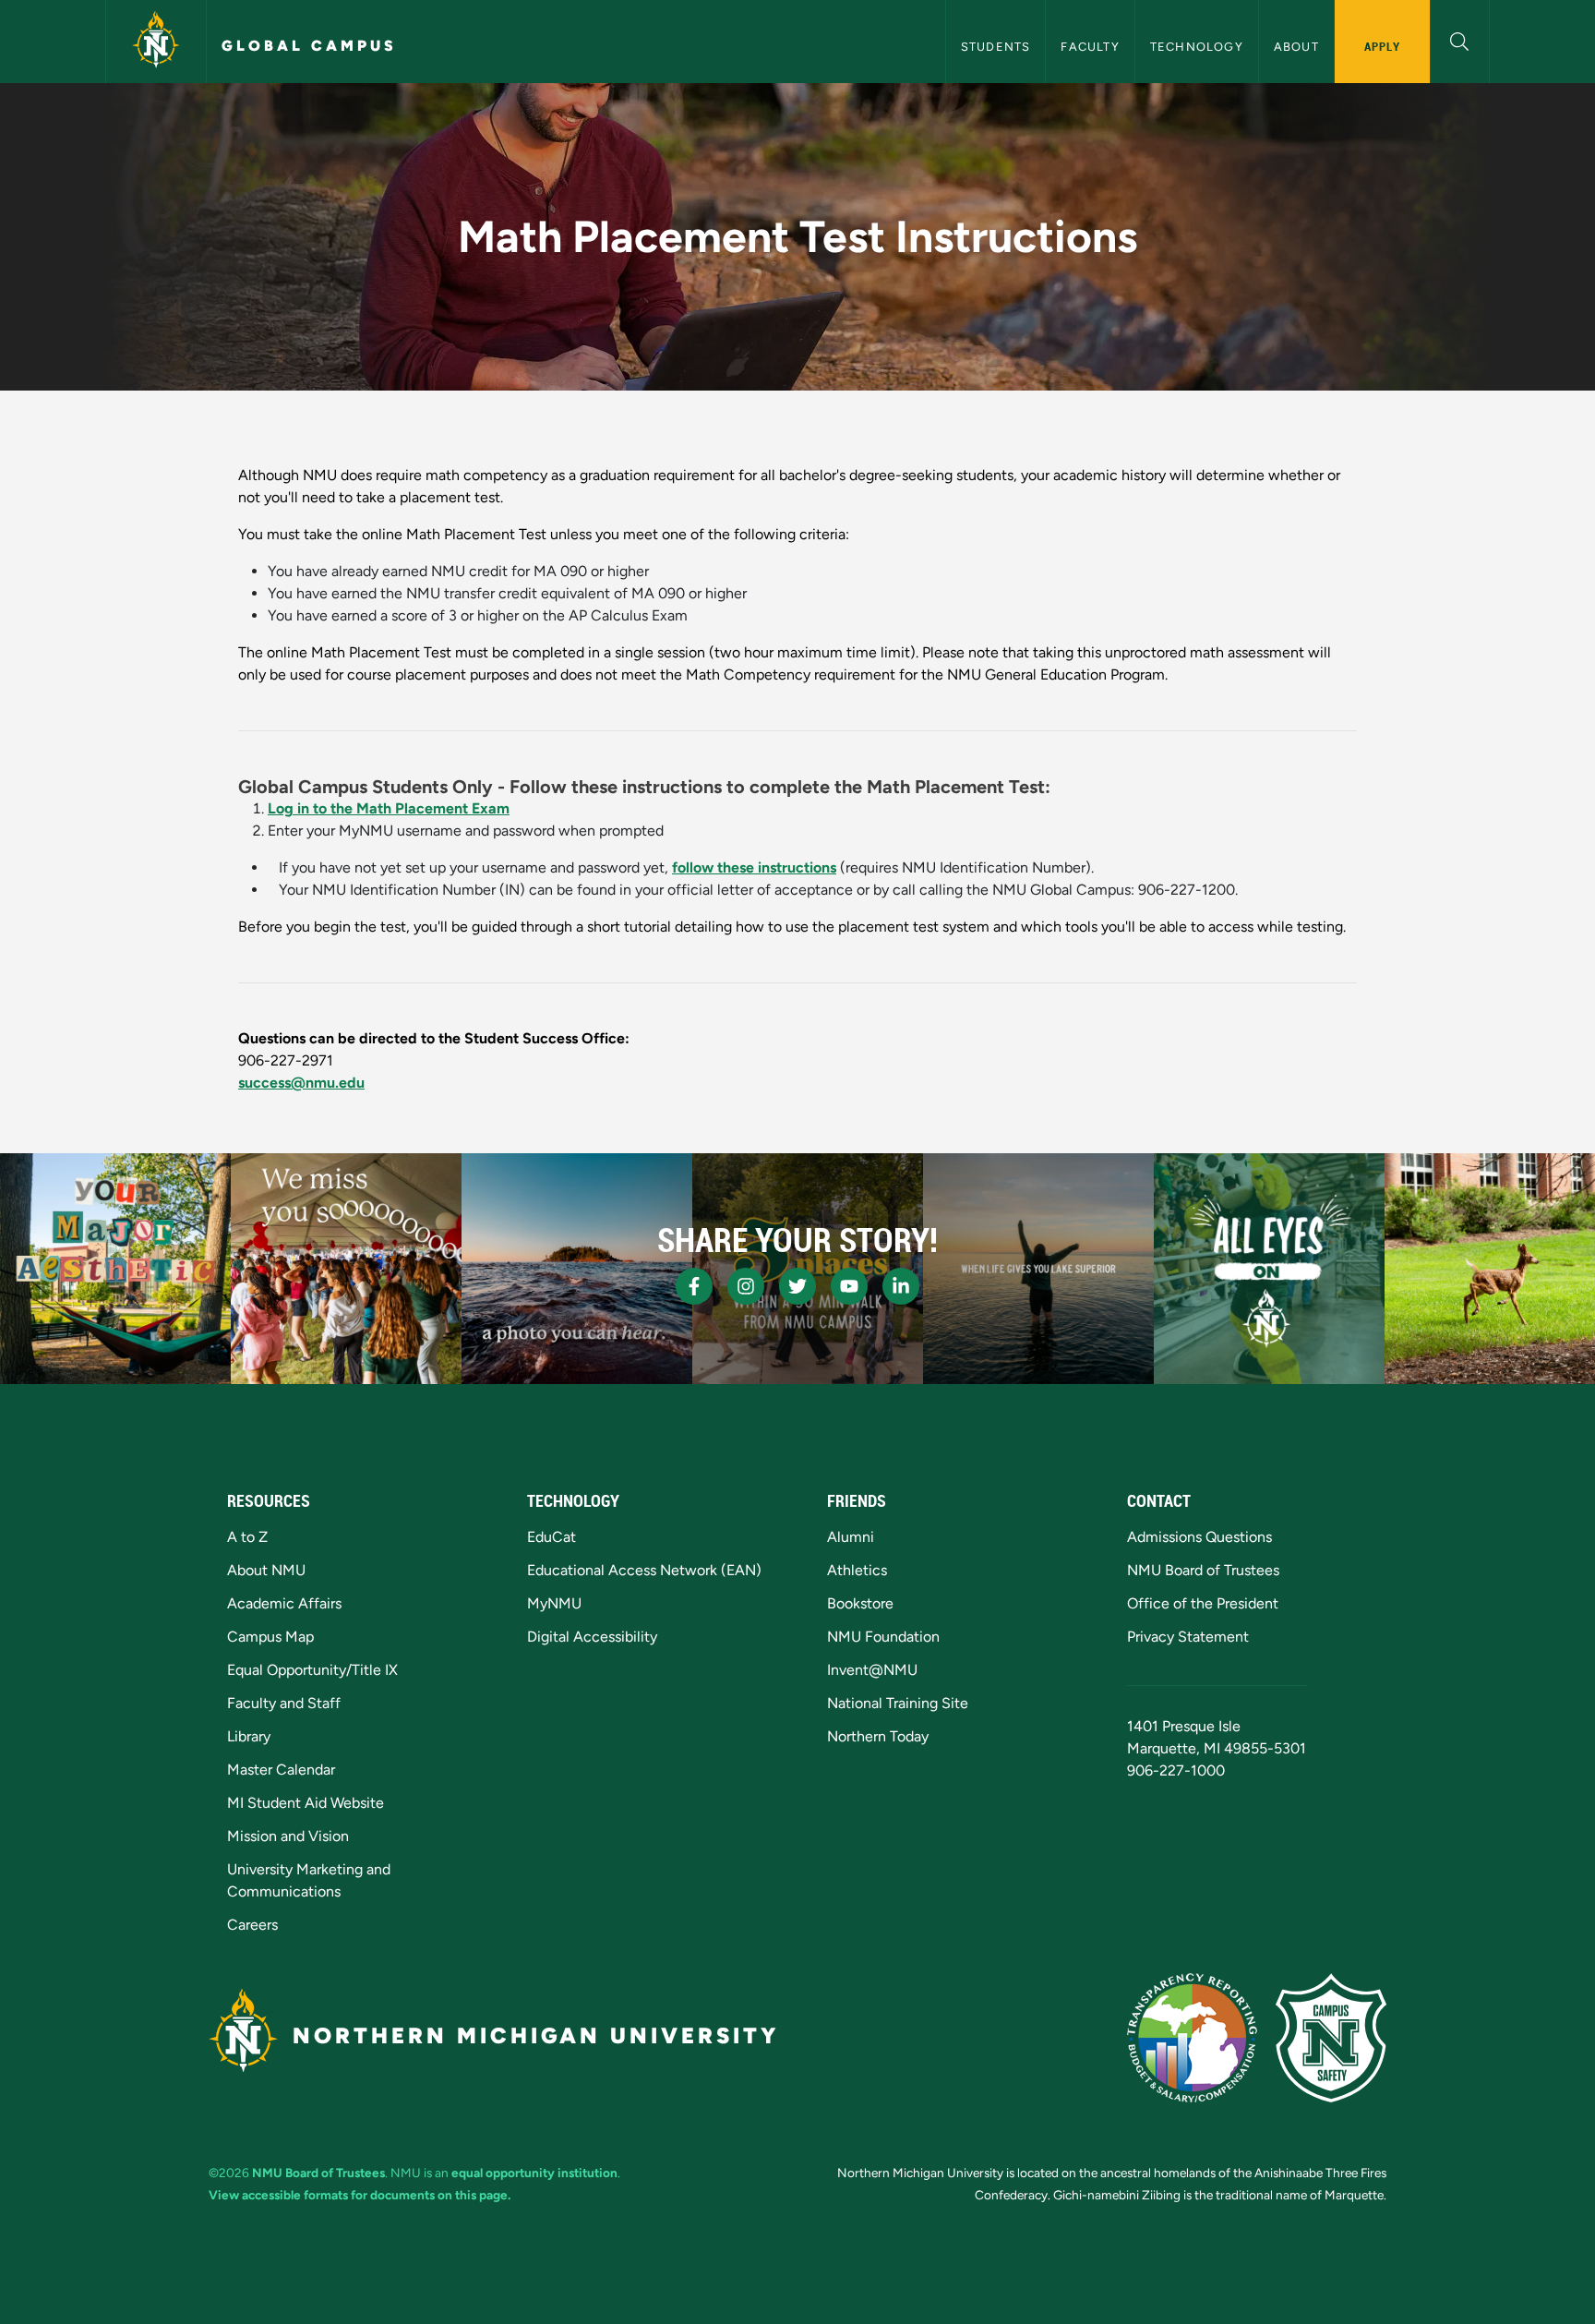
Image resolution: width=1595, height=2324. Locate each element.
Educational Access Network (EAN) (644, 1570)
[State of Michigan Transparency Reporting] (1192, 2038)
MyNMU (554, 1603)
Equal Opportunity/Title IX (312, 1670)
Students (996, 47)
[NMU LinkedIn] (901, 1286)
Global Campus (309, 46)
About (1296, 47)
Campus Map (270, 1637)
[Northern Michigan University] (156, 42)
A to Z (247, 1537)
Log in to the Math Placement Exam (389, 808)
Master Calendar (281, 1770)
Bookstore (860, 1603)
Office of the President (1203, 1603)
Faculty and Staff (284, 1703)
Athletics (857, 1570)
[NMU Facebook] (694, 1286)
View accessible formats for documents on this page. (360, 2195)
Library (249, 1736)
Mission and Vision (288, 1836)
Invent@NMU (872, 1670)
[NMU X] (797, 1286)
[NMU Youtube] (849, 1286)
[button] (1460, 39)
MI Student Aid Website (306, 1803)
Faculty (1090, 47)
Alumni (851, 1537)
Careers (252, 1925)
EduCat (552, 1537)
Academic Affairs (284, 1603)
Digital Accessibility (592, 1637)
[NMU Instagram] (746, 1286)
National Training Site (898, 1703)
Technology (1197, 47)
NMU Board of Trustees (1203, 1570)
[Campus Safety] (1331, 2038)
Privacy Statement (1188, 1637)
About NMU (266, 1570)
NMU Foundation (883, 1637)
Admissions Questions (1199, 1537)
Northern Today (878, 1736)
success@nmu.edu (301, 1083)
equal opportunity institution (534, 2173)
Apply (1382, 46)
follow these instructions (754, 867)
